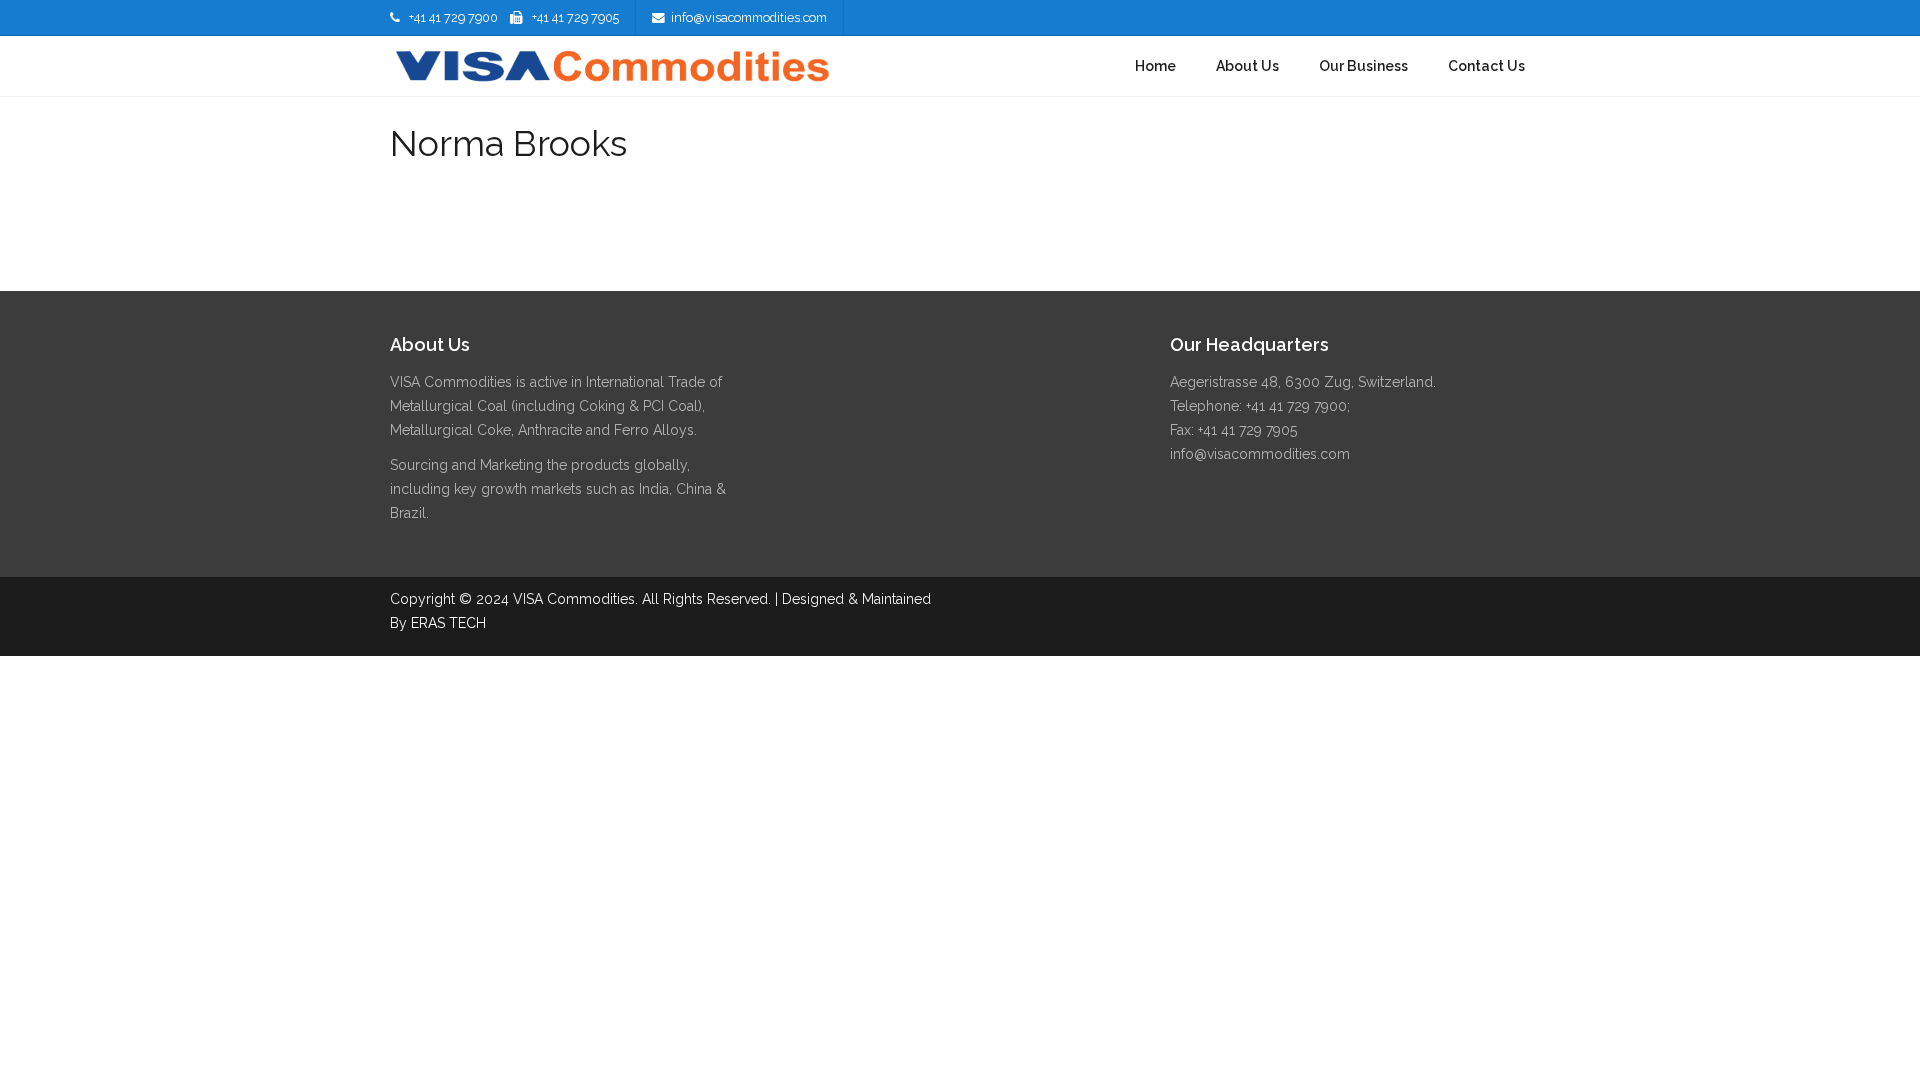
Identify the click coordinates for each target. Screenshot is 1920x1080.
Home (1155, 66)
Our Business (1363, 66)
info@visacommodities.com (749, 17)
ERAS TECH (448, 623)
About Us (1247, 66)
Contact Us (1486, 66)
